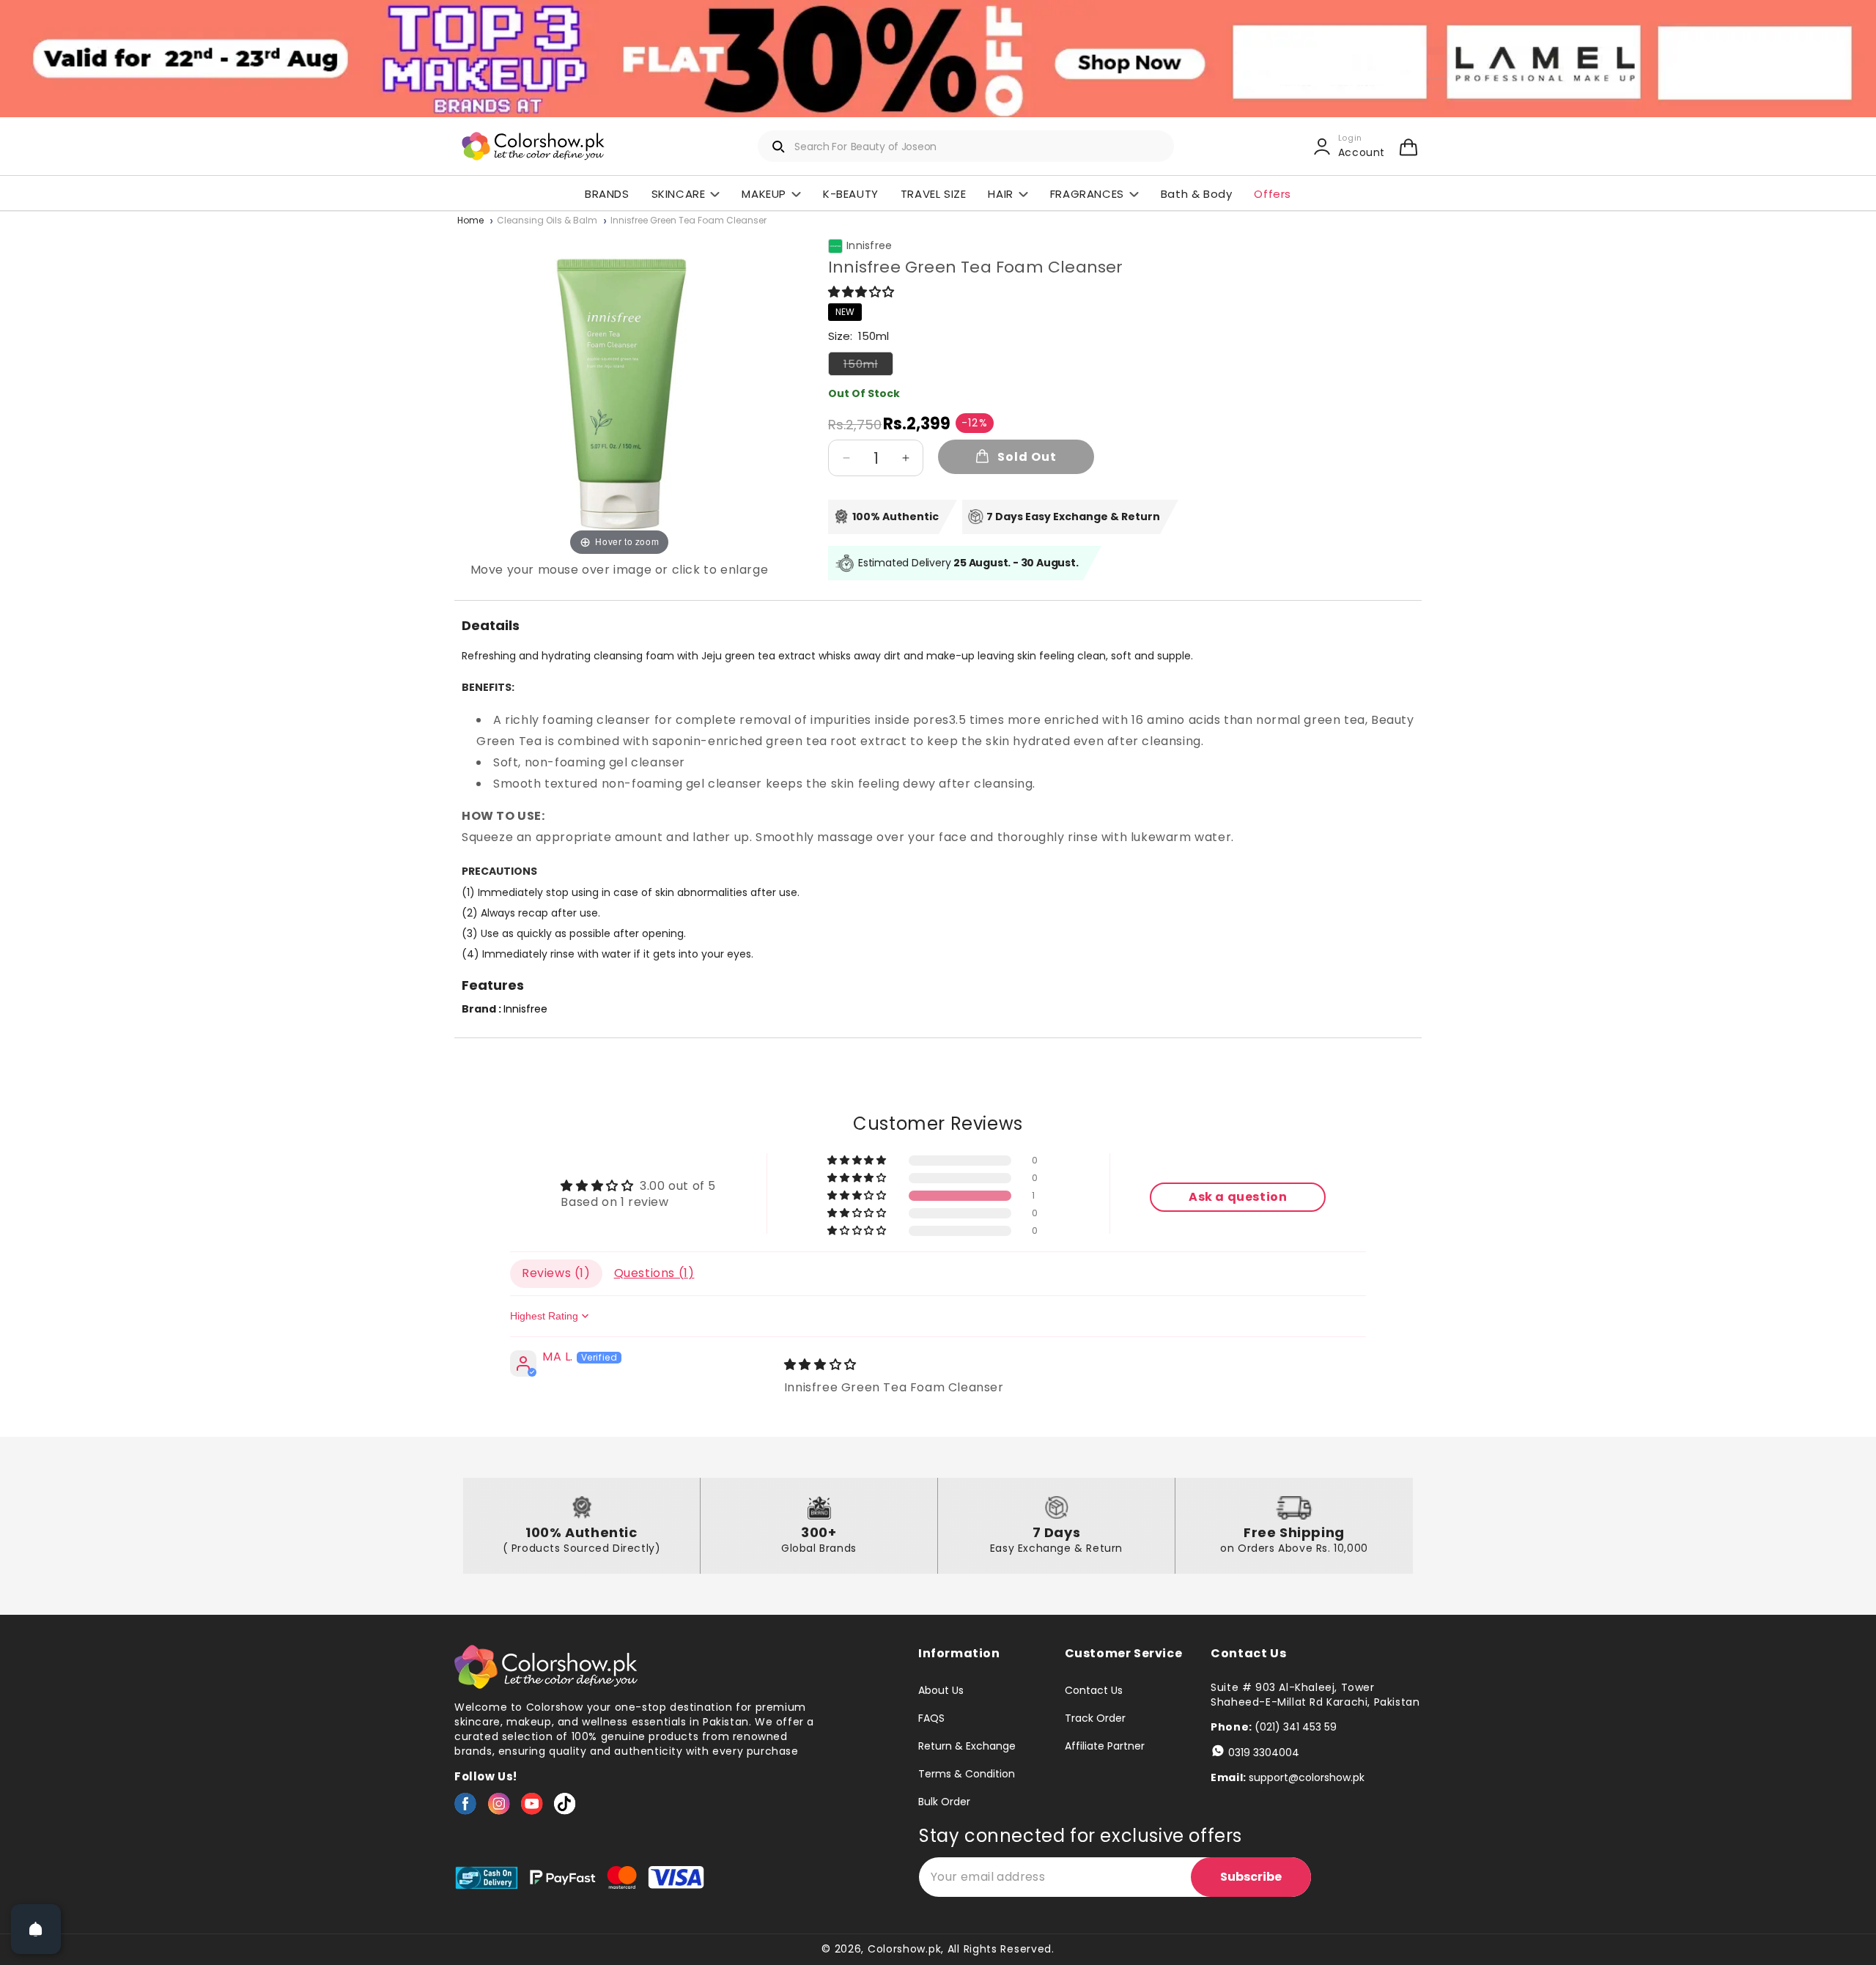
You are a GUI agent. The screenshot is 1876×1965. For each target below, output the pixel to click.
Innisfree (869, 246)
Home (470, 221)
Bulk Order (944, 1802)
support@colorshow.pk (1307, 1777)
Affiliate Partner (1105, 1746)
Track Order (1095, 1718)
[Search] (779, 147)
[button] (1408, 147)
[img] (820, 1365)
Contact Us (1094, 1691)
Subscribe (1251, 1877)
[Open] (36, 1929)
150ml (868, 366)
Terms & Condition (967, 1774)
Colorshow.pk (904, 1949)
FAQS (931, 1718)
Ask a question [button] (1238, 1197)
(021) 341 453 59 (1296, 1727)
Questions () (654, 1273)
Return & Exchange (967, 1746)
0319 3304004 (1264, 1753)
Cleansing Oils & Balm (547, 221)
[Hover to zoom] (619, 394)
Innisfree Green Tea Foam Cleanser (688, 221)
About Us (941, 1691)
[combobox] (966, 146)
